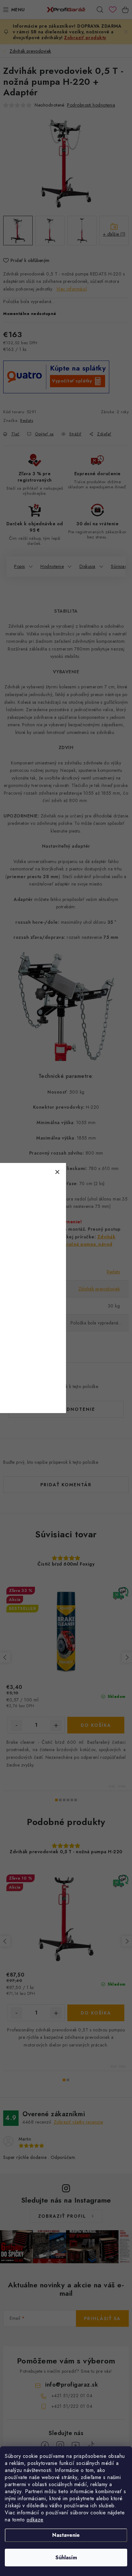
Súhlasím (66, 2558)
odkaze (35, 2520)
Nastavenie (66, 2535)
